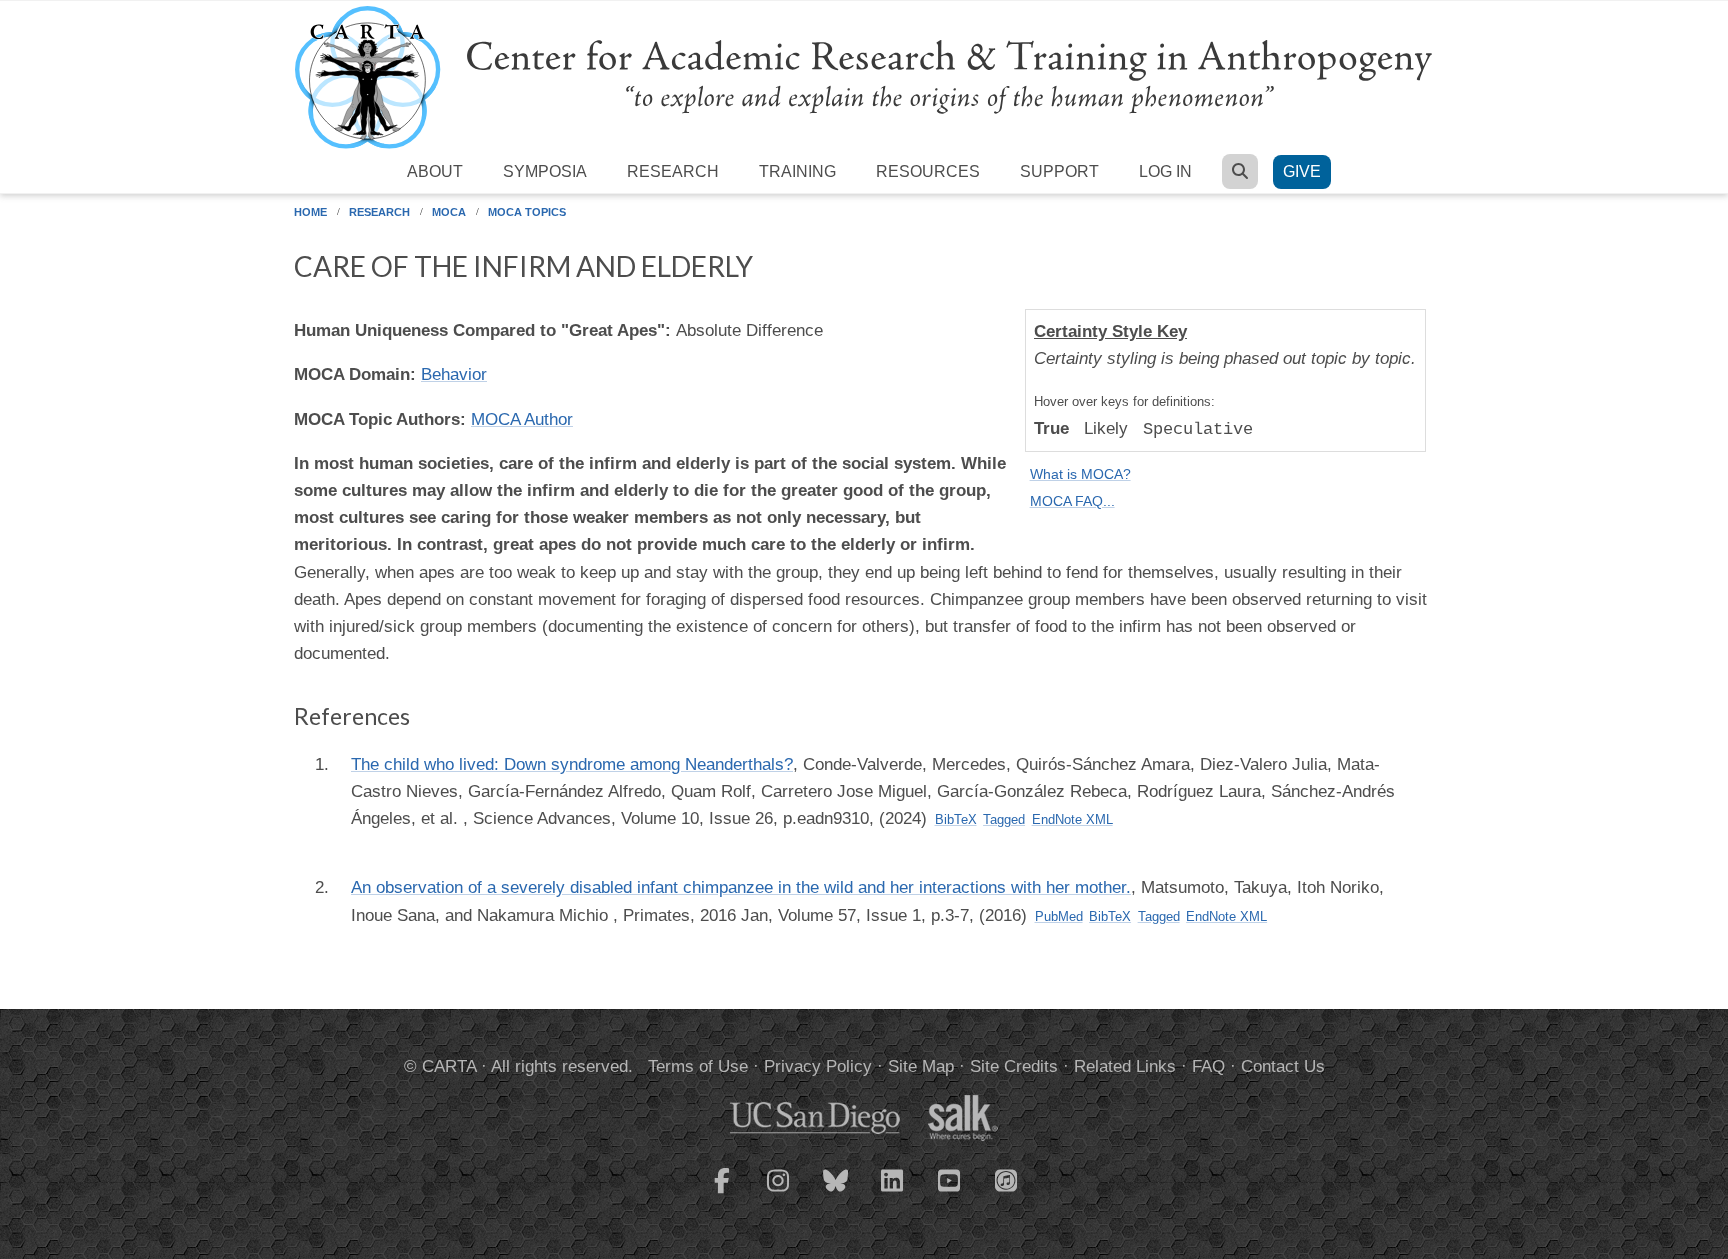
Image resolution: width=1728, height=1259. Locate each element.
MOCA (449, 212)
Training (797, 171)
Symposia (545, 171)
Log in (1165, 171)
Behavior (454, 374)
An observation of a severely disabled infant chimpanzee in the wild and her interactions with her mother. (741, 887)
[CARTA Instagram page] (779, 1193)
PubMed (1059, 916)
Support (1059, 171)
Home (310, 212)
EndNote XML (1072, 819)
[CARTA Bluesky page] (836, 1193)
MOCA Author (522, 419)
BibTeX (956, 819)
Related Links (1125, 1066)
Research (673, 171)
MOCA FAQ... (1072, 501)
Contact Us (1283, 1066)
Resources (928, 171)
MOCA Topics (527, 212)
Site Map (921, 1066)
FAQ (1208, 1066)
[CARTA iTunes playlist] (1007, 1179)
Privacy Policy (818, 1066)
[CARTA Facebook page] (722, 1193)
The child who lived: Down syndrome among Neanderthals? (572, 764)
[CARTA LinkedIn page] (893, 1193)
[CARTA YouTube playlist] (950, 1193)
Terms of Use (698, 1066)
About (435, 171)
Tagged (1004, 819)
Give (1302, 171)
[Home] (864, 76)
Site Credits (1014, 1066)
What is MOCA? (1080, 474)
